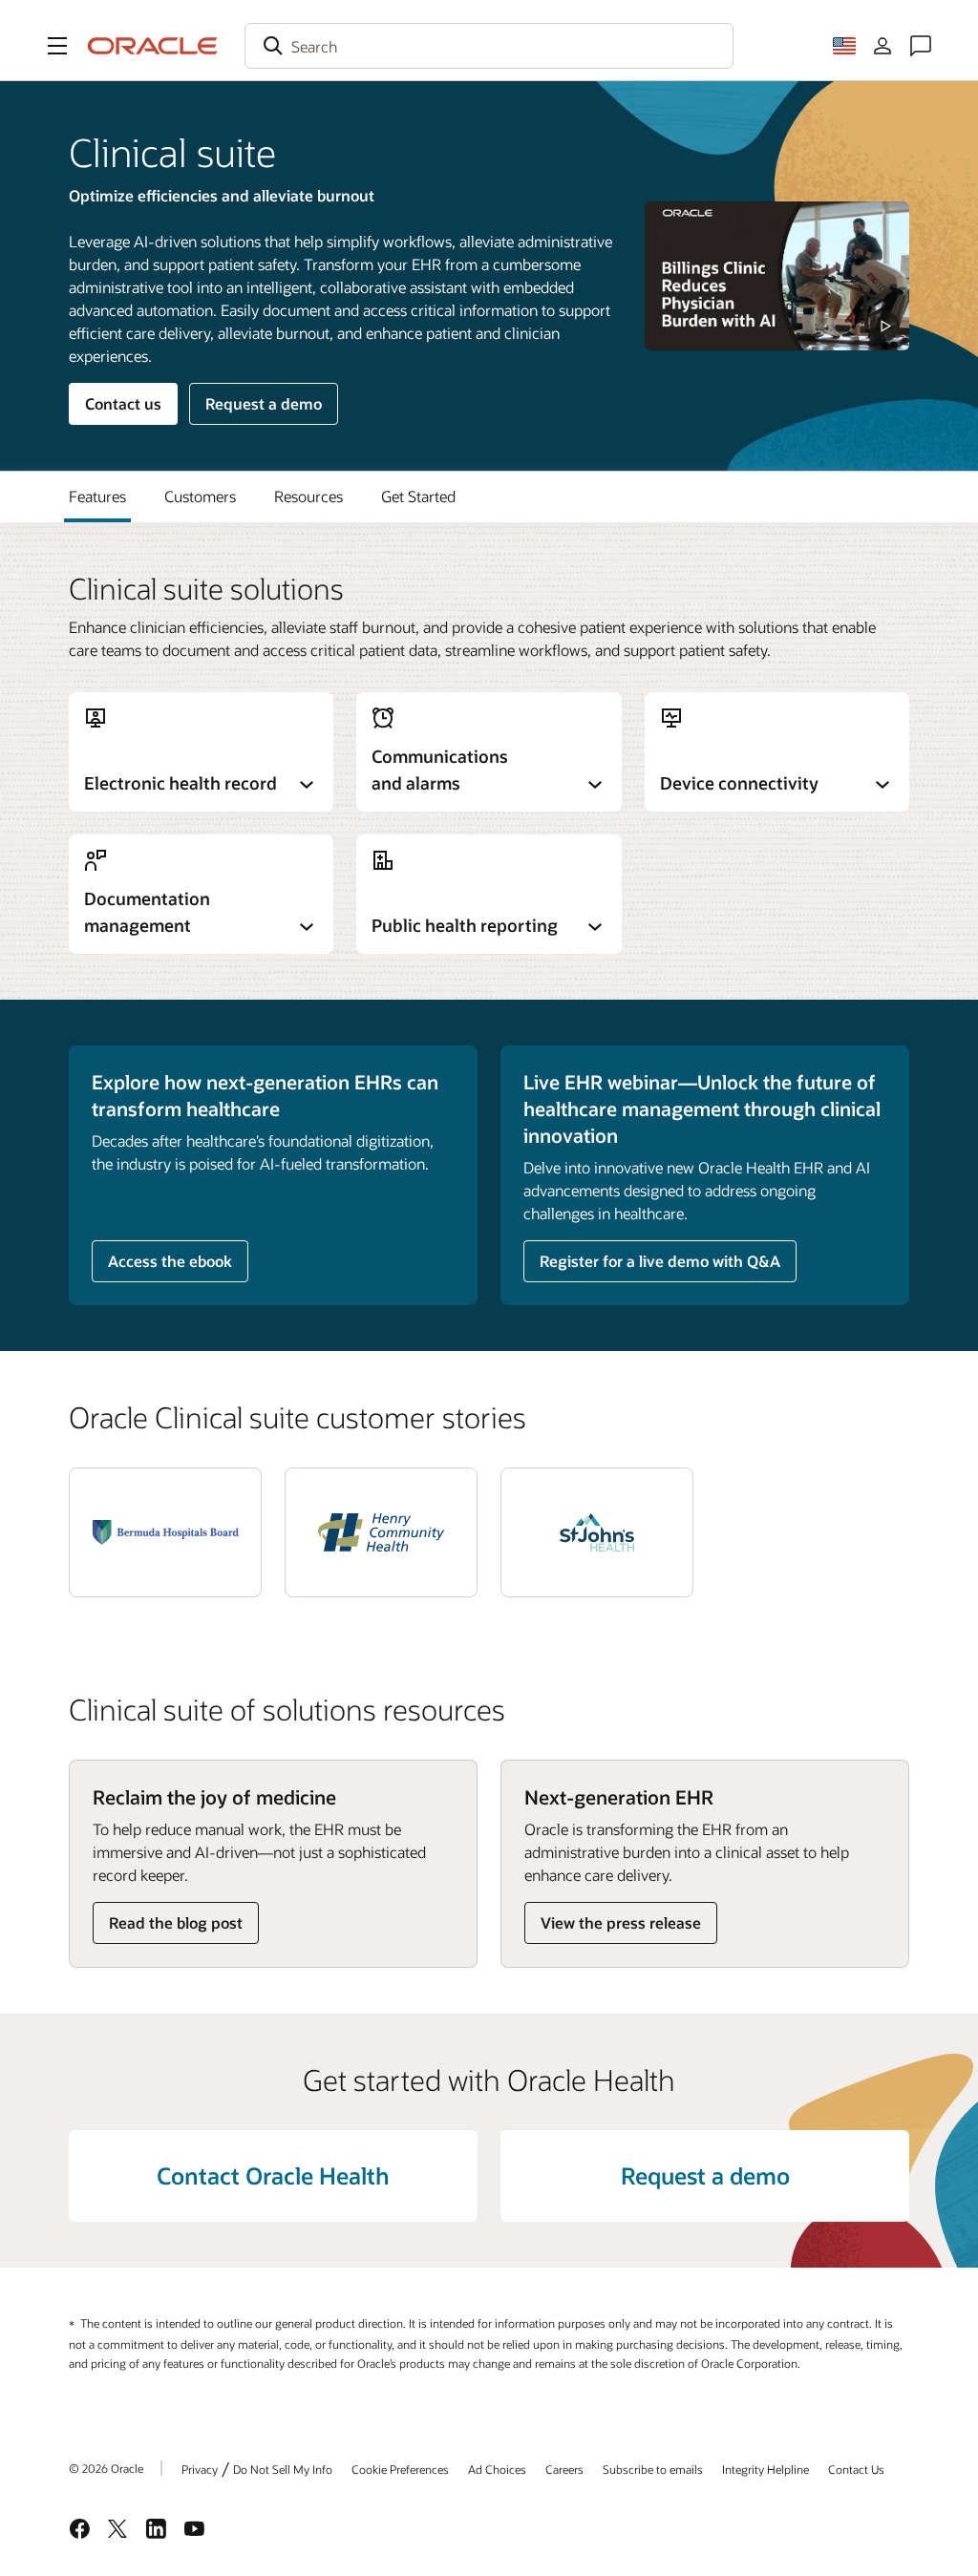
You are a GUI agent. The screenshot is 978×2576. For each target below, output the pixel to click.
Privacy (200, 2469)
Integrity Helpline (765, 2469)
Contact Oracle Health (273, 2175)
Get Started (418, 496)
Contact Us (856, 2469)
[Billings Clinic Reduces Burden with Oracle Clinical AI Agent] (777, 276)
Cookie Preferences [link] (400, 2469)
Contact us (123, 403)
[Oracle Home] (153, 46)
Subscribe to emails (653, 2469)
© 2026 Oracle (106, 2468)
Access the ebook (170, 1261)
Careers (564, 2469)
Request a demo (264, 403)
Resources (308, 496)
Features (97, 496)
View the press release (621, 1922)
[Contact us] (921, 46)
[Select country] (844, 46)
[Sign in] (882, 46)
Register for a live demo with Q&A (660, 1261)
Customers (200, 496)
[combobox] (489, 46)
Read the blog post (176, 1922)
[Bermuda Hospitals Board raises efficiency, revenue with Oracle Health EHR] (165, 1532)
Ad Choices (497, 2469)
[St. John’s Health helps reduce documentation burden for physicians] (597, 1532)
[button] (57, 46)
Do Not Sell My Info (283, 2469)
